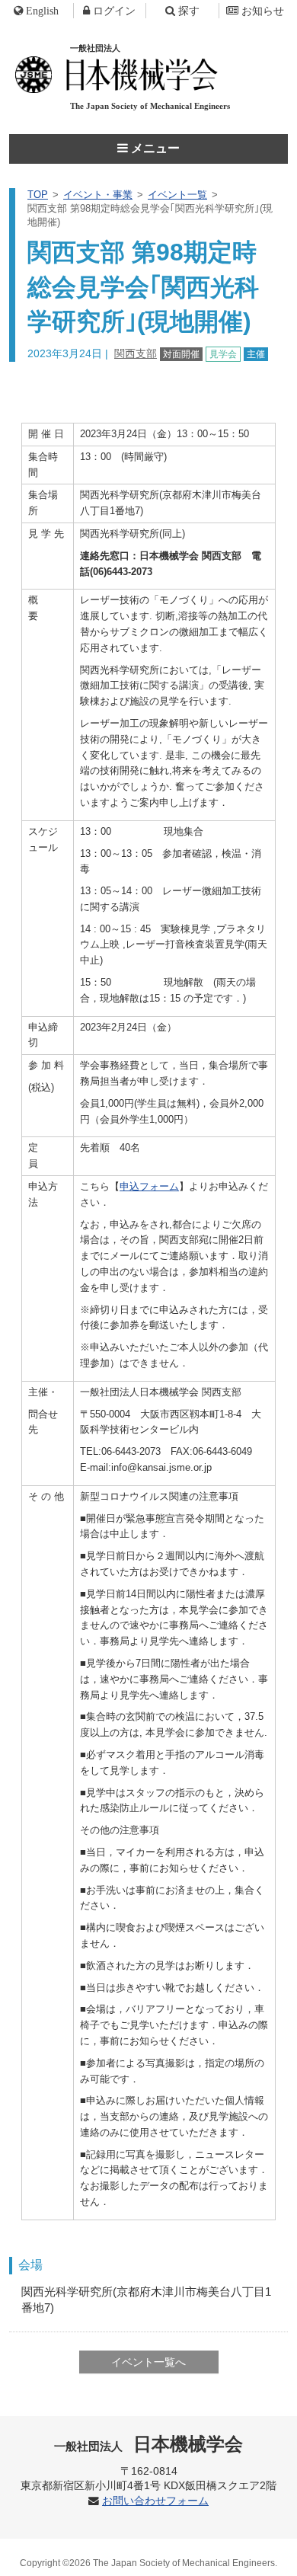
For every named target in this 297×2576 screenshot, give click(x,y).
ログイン (114, 11)
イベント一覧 (177, 195)
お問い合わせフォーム (155, 2501)
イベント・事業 (98, 195)
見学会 (223, 354)
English (42, 11)
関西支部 (136, 353)
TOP (38, 195)
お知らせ (263, 11)
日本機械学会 (149, 2444)
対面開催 (181, 354)
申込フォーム (149, 1186)
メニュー (154, 148)
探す (189, 11)
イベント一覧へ (148, 2362)
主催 (256, 354)
